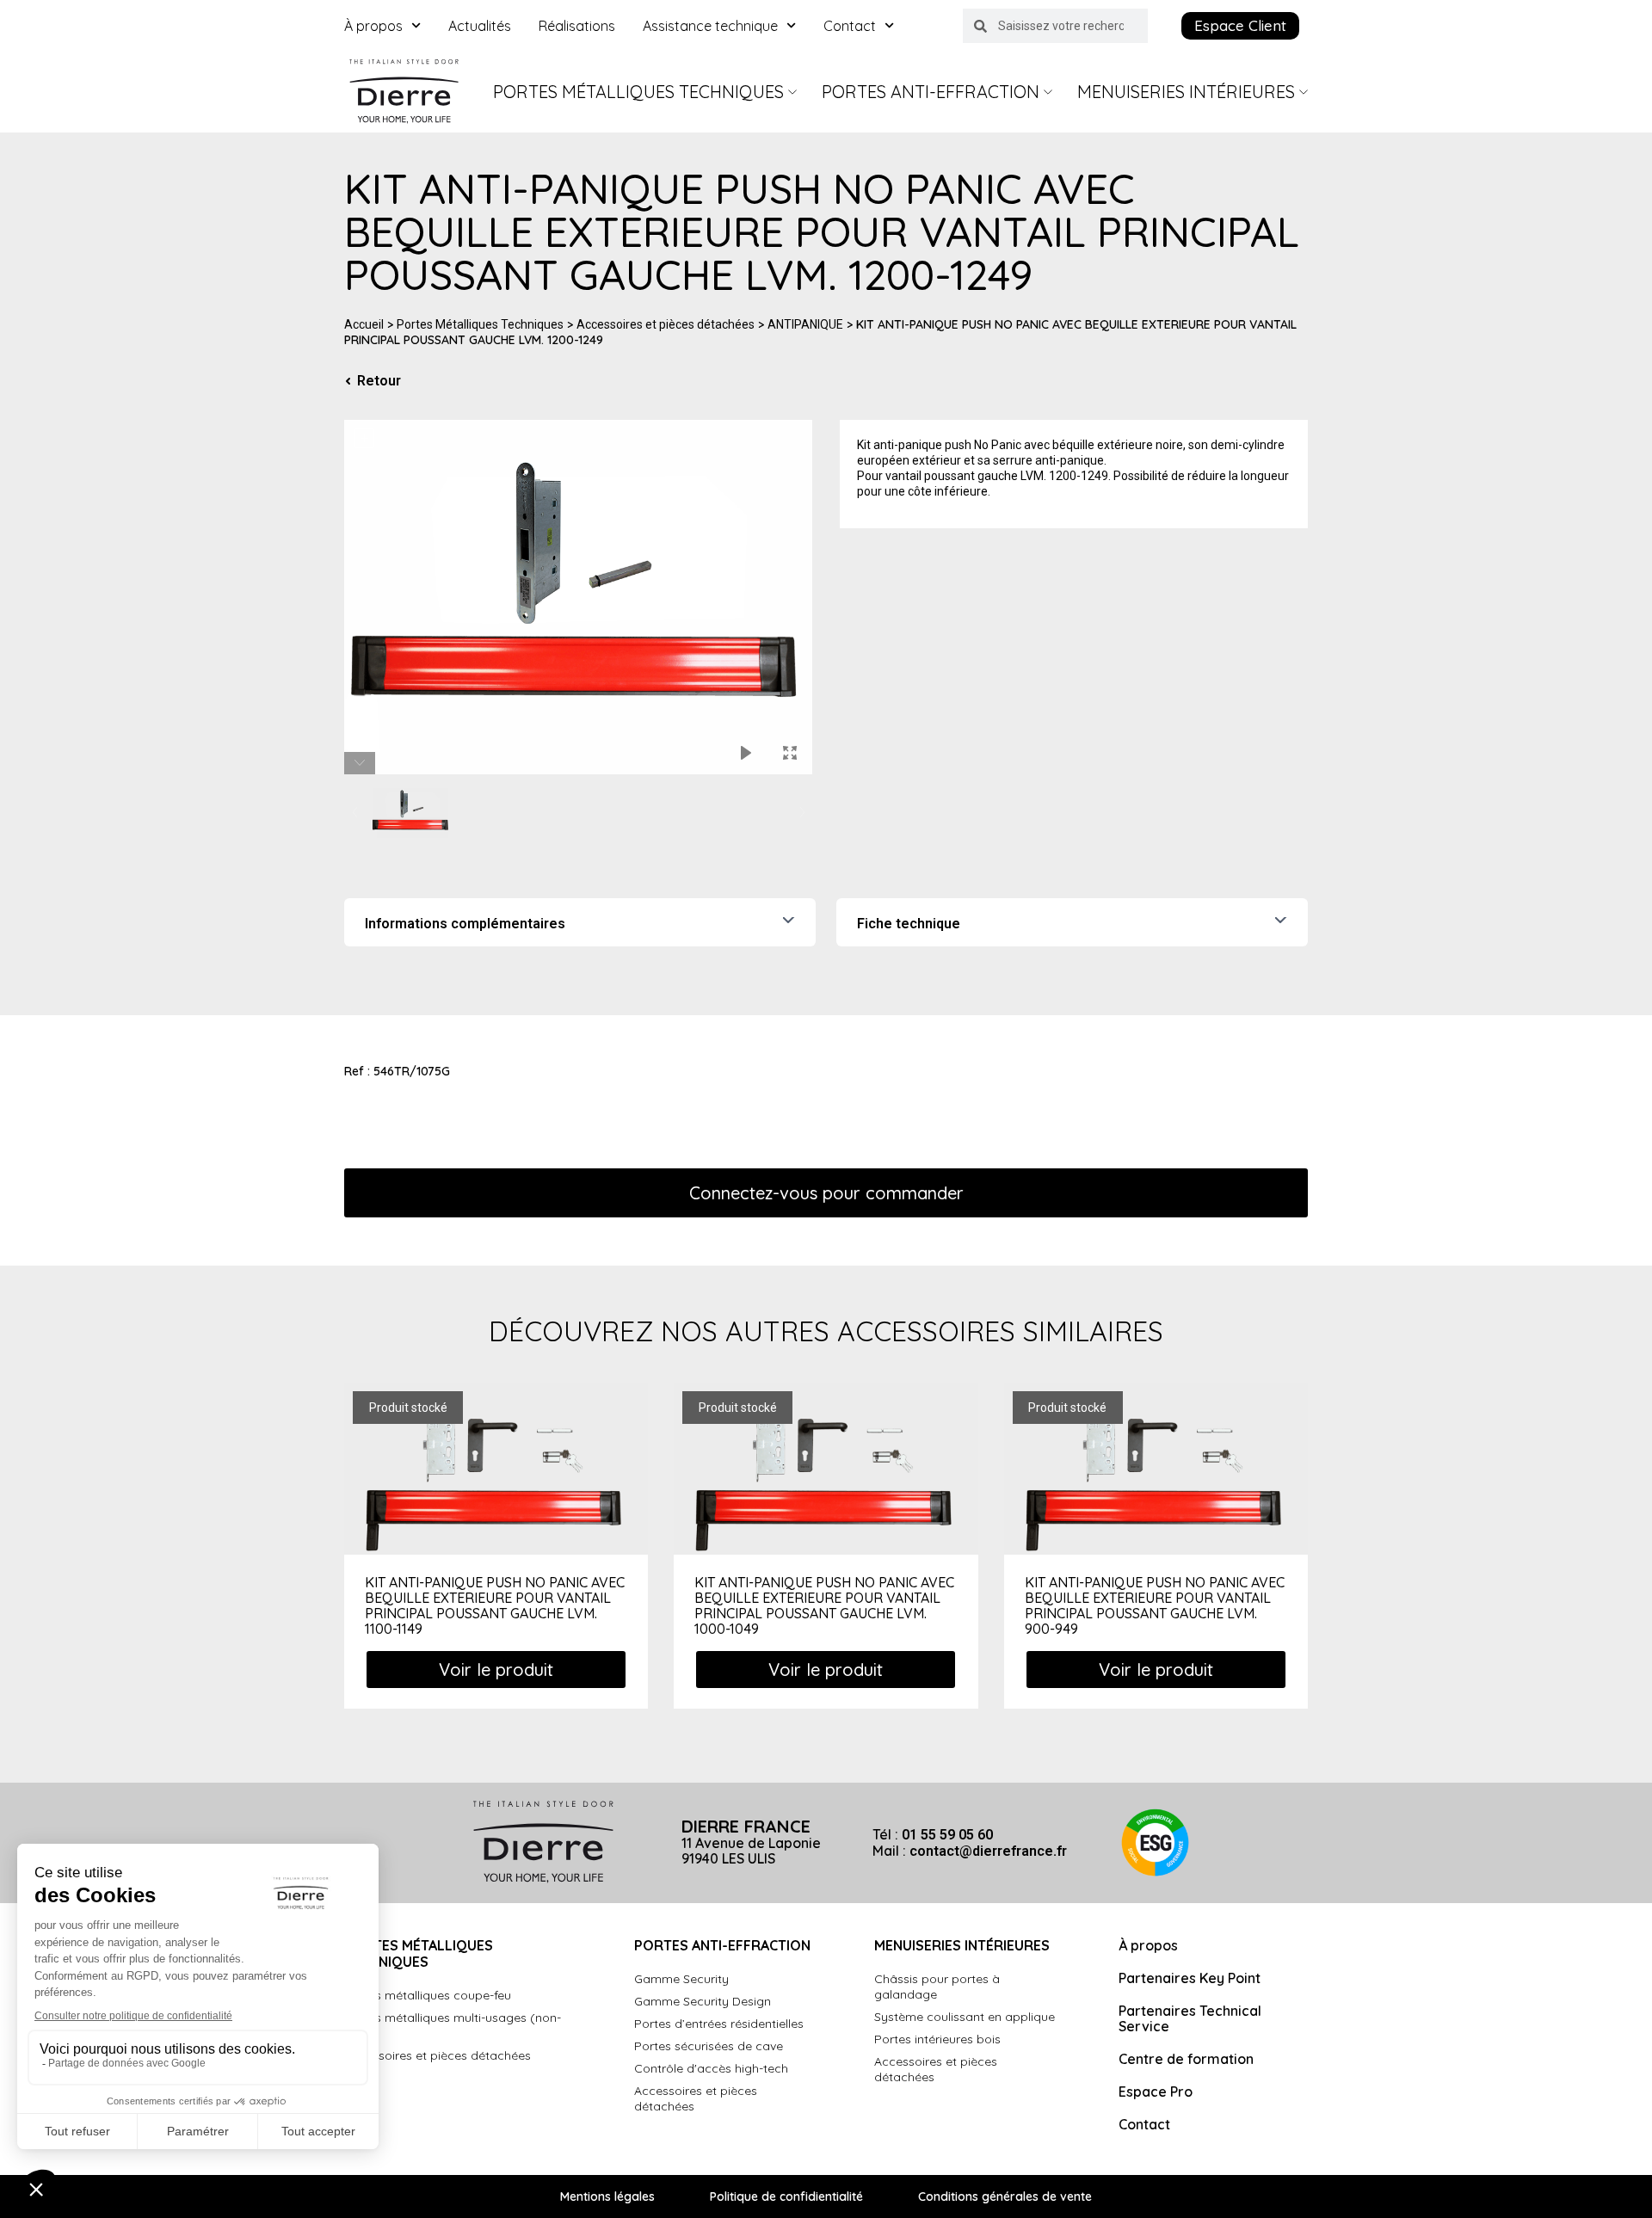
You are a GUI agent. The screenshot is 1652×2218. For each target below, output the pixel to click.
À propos (373, 26)
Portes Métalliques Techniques (638, 92)
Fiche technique (909, 924)
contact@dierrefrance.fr (988, 1851)
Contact (850, 26)
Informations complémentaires (465, 924)
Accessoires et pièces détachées (666, 324)
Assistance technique (710, 26)
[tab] (580, 922)
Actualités (480, 26)
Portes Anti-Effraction (931, 92)
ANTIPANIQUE (805, 324)
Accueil (364, 324)
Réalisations (577, 26)
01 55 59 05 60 (947, 1835)
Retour (379, 381)
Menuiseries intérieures (1186, 92)
